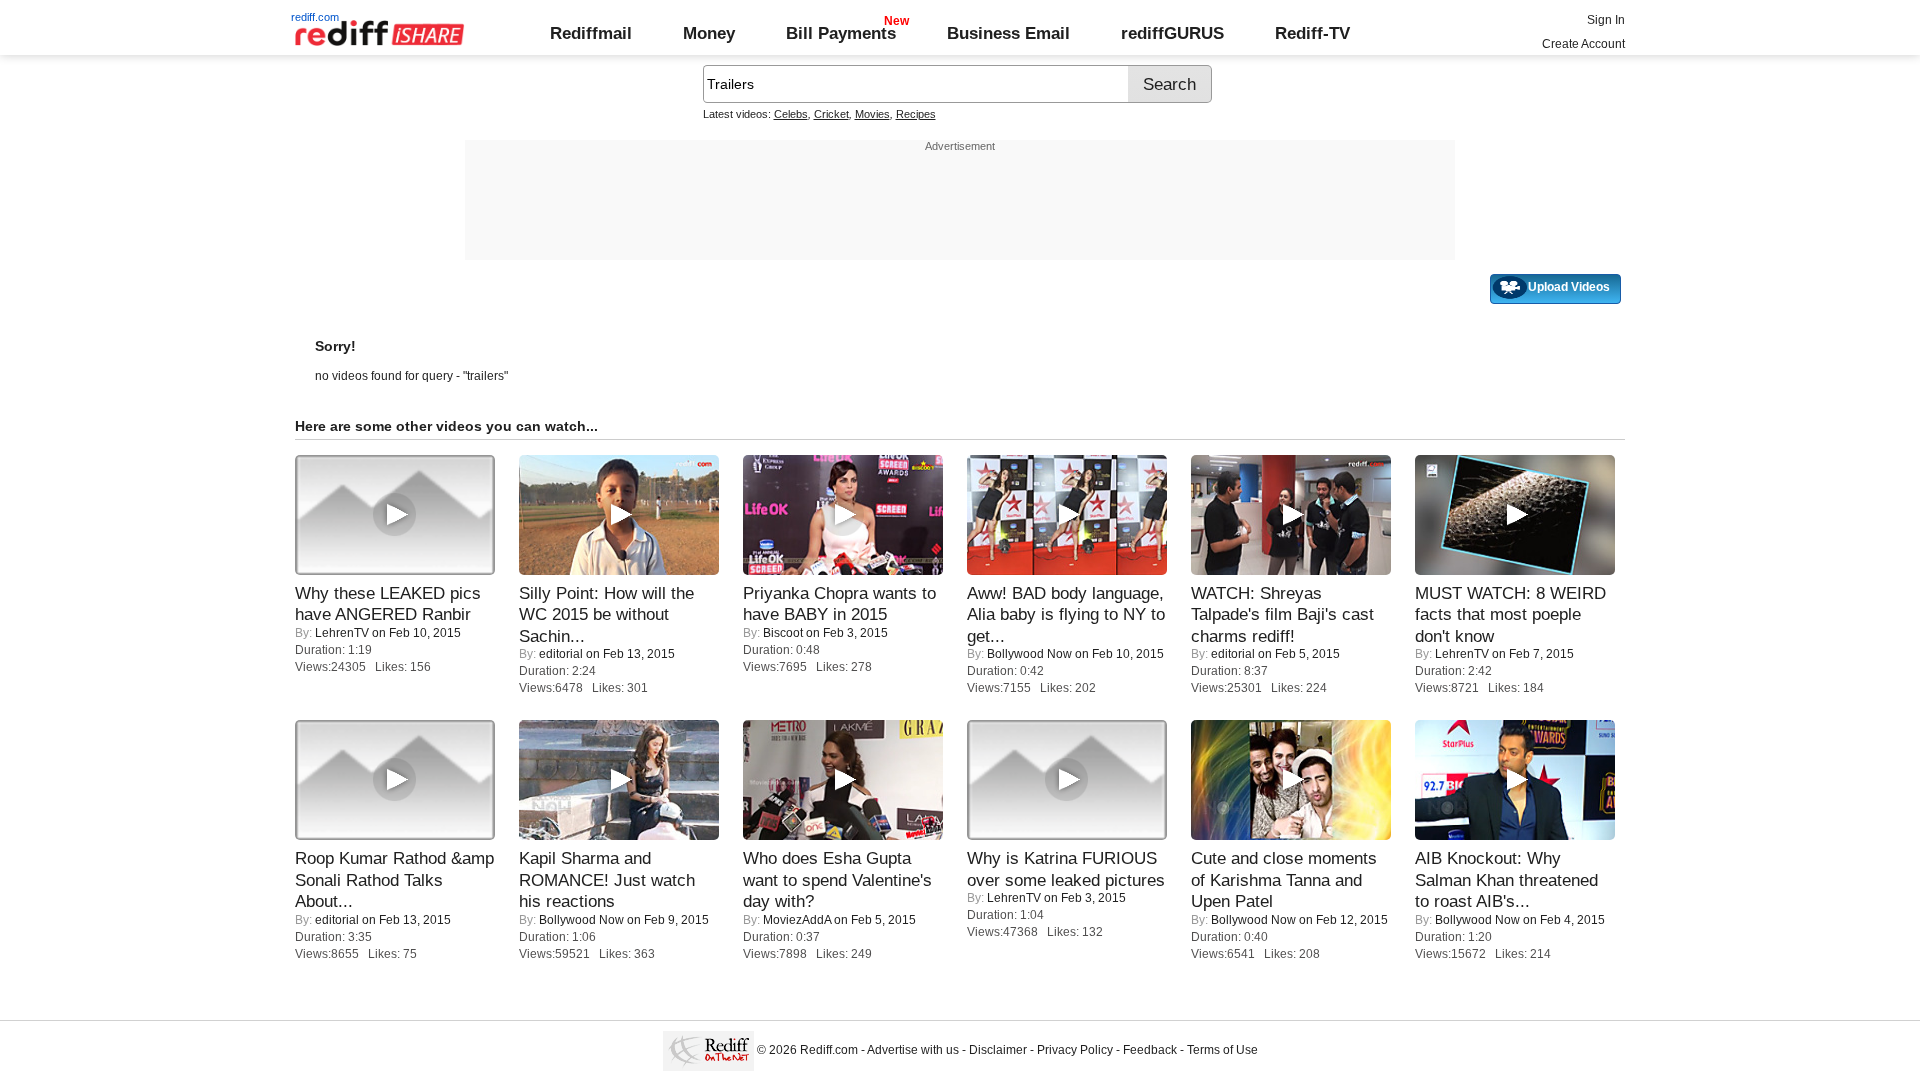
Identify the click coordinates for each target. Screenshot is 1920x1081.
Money (709, 33)
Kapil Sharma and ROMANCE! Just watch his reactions (607, 879)
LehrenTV (342, 633)
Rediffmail (591, 33)
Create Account (1583, 44)
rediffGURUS (1172, 33)
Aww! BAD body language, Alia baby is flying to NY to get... (1066, 614)
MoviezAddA (797, 920)
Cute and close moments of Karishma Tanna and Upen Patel (1284, 879)
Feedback (1150, 1050)
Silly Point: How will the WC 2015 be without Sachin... (606, 614)
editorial (561, 654)
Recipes (916, 114)
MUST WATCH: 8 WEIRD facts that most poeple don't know (1510, 614)
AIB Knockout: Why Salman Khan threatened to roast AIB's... (1506, 879)
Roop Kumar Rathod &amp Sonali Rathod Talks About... (394, 879)
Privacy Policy (1075, 1050)
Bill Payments (841, 33)
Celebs (791, 114)
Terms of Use (1222, 1050)
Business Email (1008, 33)
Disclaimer (998, 1050)
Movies (872, 114)
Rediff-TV (1312, 33)
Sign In (1606, 20)
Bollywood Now (1029, 654)
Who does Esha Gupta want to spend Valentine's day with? (837, 879)
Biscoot (783, 633)
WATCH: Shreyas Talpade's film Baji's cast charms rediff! (1282, 614)
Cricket (831, 114)
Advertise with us (913, 1050)
